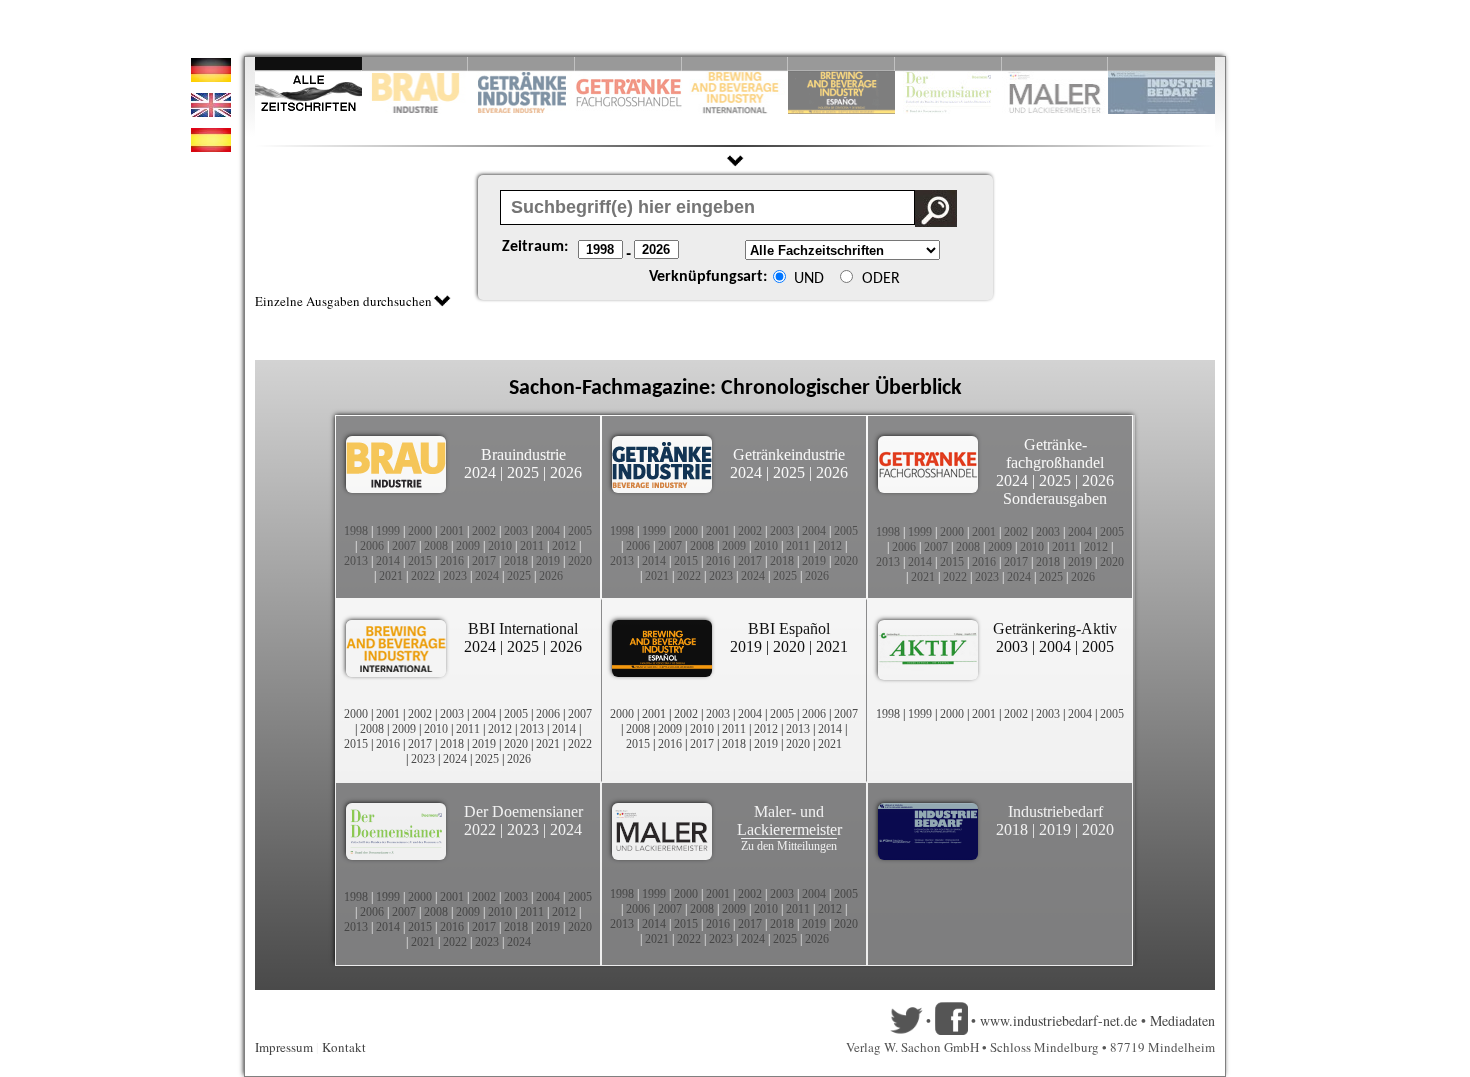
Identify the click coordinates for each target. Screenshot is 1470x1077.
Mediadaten (1182, 1020)
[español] (211, 146)
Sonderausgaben (1055, 498)
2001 (452, 531)
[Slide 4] (628, 63)
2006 (372, 546)
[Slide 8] (948, 63)
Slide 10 (1161, 63)
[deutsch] (211, 76)
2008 (436, 546)
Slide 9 (1055, 63)
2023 (455, 576)
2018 (516, 561)
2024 (480, 472)
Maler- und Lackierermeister (789, 820)
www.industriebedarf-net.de (1058, 1020)
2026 (566, 472)
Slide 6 (841, 63)
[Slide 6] (841, 63)
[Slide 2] (415, 63)
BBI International (523, 628)
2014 (388, 561)
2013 (356, 561)
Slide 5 (735, 63)
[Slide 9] (1055, 63)
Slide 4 (628, 63)
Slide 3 (521, 63)
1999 (388, 531)
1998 (356, 531)
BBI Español (789, 628)
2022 (423, 576)
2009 (468, 546)
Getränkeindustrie (789, 454)
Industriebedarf (1055, 811)
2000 (420, 531)
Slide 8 (948, 63)
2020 (580, 561)
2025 (523, 472)
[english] (211, 111)
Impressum (284, 1047)
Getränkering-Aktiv (1055, 628)
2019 (548, 561)
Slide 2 (415, 63)
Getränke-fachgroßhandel (1055, 453)
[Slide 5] (735, 63)
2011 (532, 546)
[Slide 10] (1161, 63)
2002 (484, 531)
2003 (516, 531)
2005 (580, 531)
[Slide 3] (521, 63)
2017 (484, 561)
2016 (452, 561)
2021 (391, 576)
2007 (404, 546)
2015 (420, 561)
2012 (564, 546)
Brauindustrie (523, 454)
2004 (548, 531)
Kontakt (344, 1047)
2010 (500, 546)
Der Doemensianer (523, 811)
